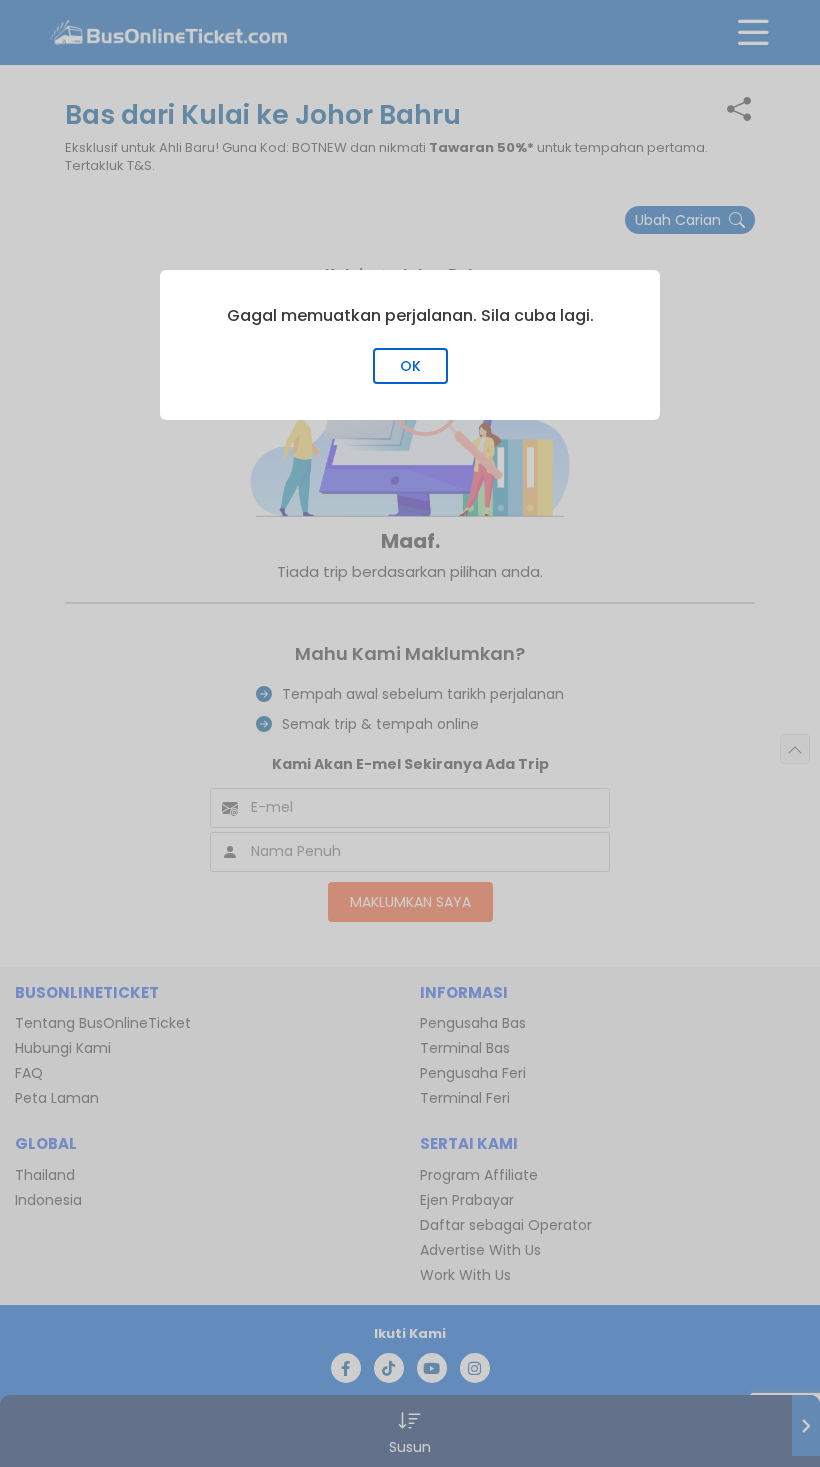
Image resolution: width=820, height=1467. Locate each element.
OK (410, 366)
